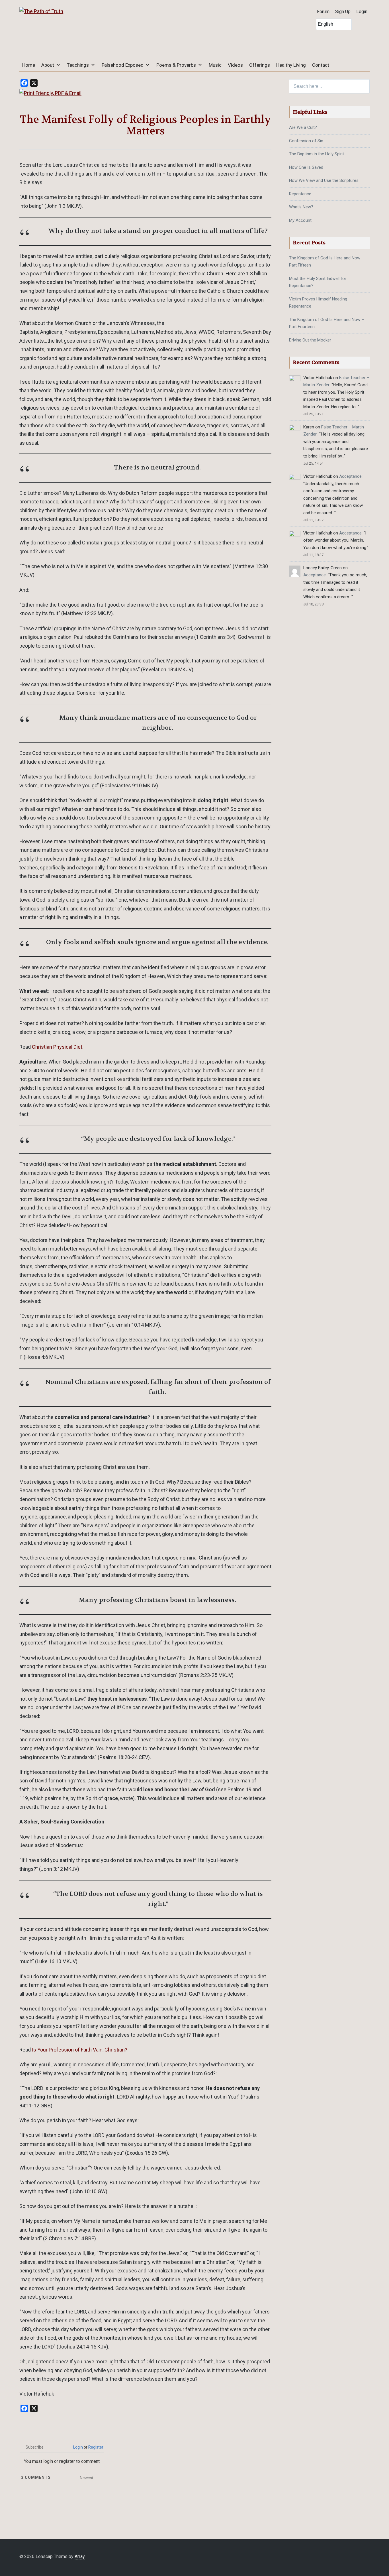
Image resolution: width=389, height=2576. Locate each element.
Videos (235, 65)
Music (215, 65)
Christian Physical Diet (57, 1047)
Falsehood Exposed (123, 65)
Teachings (78, 65)
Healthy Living (291, 65)
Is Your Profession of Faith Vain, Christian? (80, 2050)
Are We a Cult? (303, 127)
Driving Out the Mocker (310, 340)
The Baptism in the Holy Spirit (317, 154)
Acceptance (350, 476)
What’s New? (301, 207)
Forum (323, 12)
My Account (300, 220)
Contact (321, 65)
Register (96, 2447)
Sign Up (343, 12)
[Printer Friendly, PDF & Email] (50, 93)
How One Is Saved (306, 167)
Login (362, 12)
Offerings (260, 65)
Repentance (300, 194)
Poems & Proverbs (176, 65)
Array (80, 2556)
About (48, 65)
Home (29, 65)
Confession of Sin (306, 141)
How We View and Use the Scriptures (324, 180)
